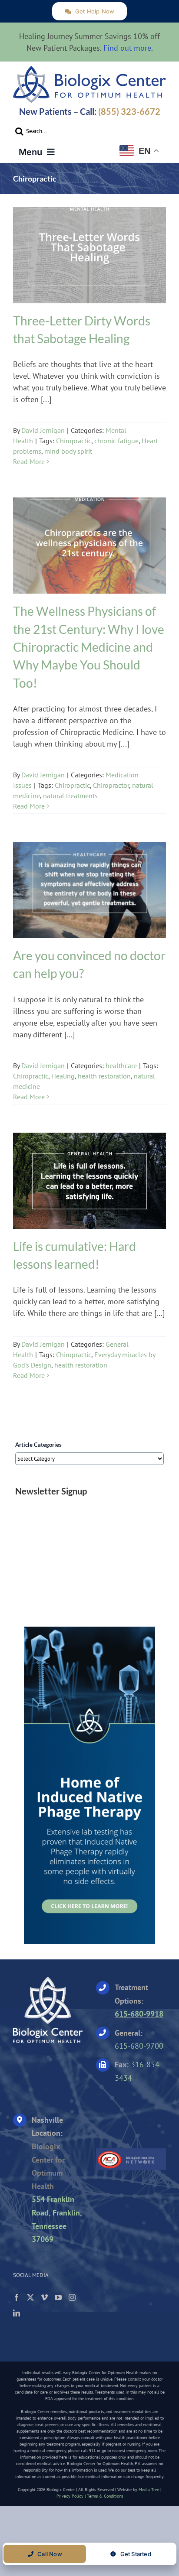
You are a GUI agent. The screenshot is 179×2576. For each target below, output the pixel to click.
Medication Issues (89, 553)
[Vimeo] (44, 2297)
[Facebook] (17, 2297)
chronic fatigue (116, 441)
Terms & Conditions (105, 2496)
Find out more (127, 48)
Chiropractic (74, 441)
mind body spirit (68, 451)
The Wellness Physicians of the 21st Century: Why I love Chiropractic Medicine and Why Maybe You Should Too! (89, 540)
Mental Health (89, 263)
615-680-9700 (139, 2046)
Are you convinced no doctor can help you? (89, 885)
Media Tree (149, 2490)
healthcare (89, 898)
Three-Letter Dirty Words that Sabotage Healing (89, 250)
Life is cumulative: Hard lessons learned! (89, 1176)
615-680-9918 (139, 2014)
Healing (63, 1076)
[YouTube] (58, 2297)
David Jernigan (43, 430)
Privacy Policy (70, 2496)
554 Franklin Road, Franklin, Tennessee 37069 (57, 2219)
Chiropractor (111, 785)
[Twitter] (30, 2297)
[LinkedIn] (17, 2313)
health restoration (104, 1076)
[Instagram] (72, 2297)
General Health (89, 1189)
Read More (29, 461)
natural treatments (70, 796)
